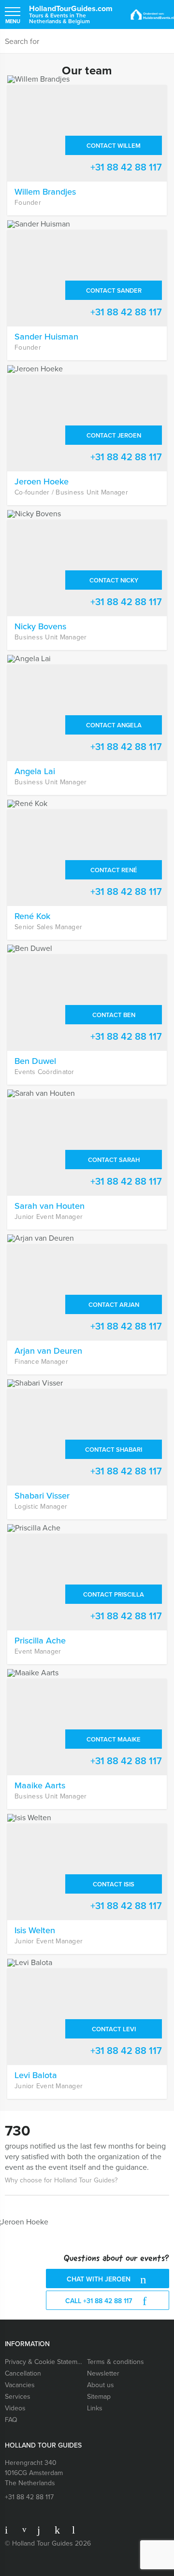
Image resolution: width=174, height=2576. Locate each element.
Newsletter (103, 2373)
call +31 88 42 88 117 (100, 2301)
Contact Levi (114, 2029)
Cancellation (23, 2373)
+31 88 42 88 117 (126, 167)
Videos (15, 2408)
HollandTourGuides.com (71, 14)
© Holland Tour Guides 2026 (48, 2543)
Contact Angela (114, 725)
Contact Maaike (114, 1739)
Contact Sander (114, 290)
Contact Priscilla (114, 1594)
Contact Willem (114, 146)
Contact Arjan (114, 1305)
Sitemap (99, 2397)
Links (95, 2408)
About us (101, 2385)
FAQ (11, 2420)
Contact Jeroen (114, 435)
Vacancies (20, 2385)
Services (18, 2397)
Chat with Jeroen (100, 2279)
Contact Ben (114, 1015)
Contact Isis (114, 1884)
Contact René (114, 870)
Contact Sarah (114, 1160)
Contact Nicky (114, 580)
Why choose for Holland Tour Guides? (61, 2180)
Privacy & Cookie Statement (44, 2362)
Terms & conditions (116, 2362)
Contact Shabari (114, 1450)
